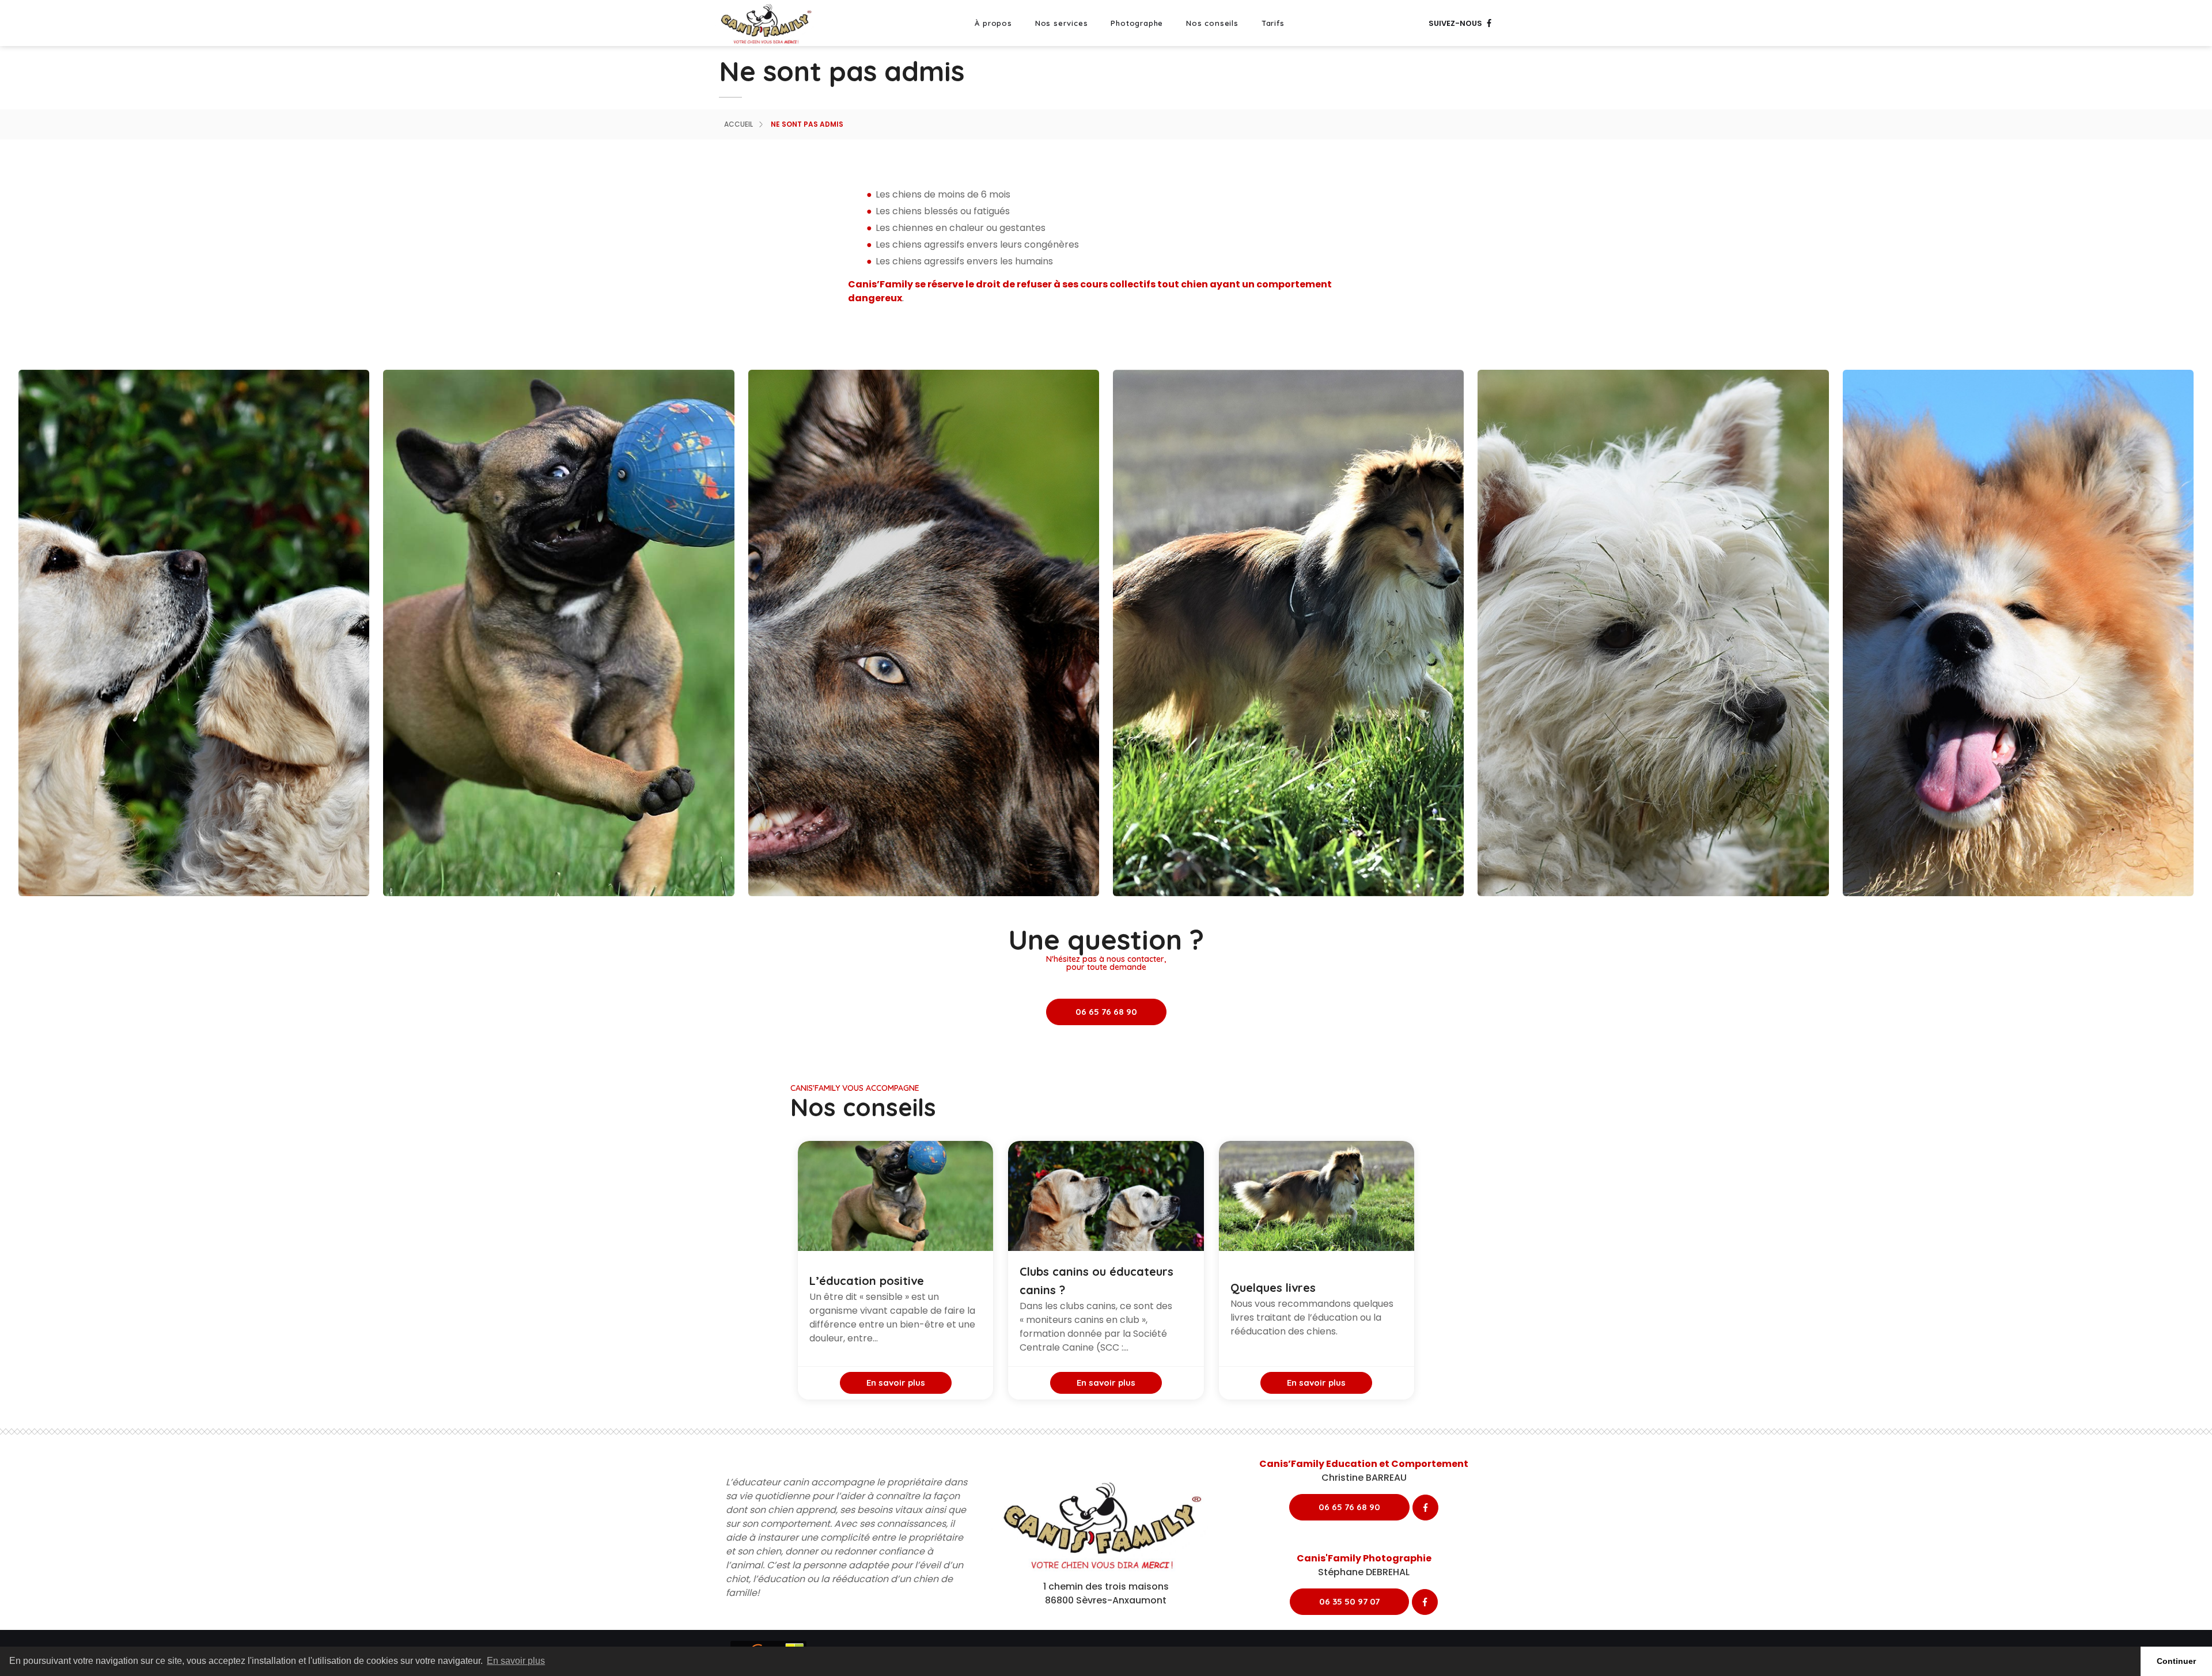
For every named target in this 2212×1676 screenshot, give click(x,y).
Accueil (738, 124)
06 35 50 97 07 (1349, 1601)
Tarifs (1273, 23)
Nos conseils (1212, 23)
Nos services (1062, 23)
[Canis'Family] (768, 23)
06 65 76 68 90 (1106, 1012)
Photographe (1137, 23)
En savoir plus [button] (516, 1661)
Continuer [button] (2176, 1661)
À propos (993, 23)
